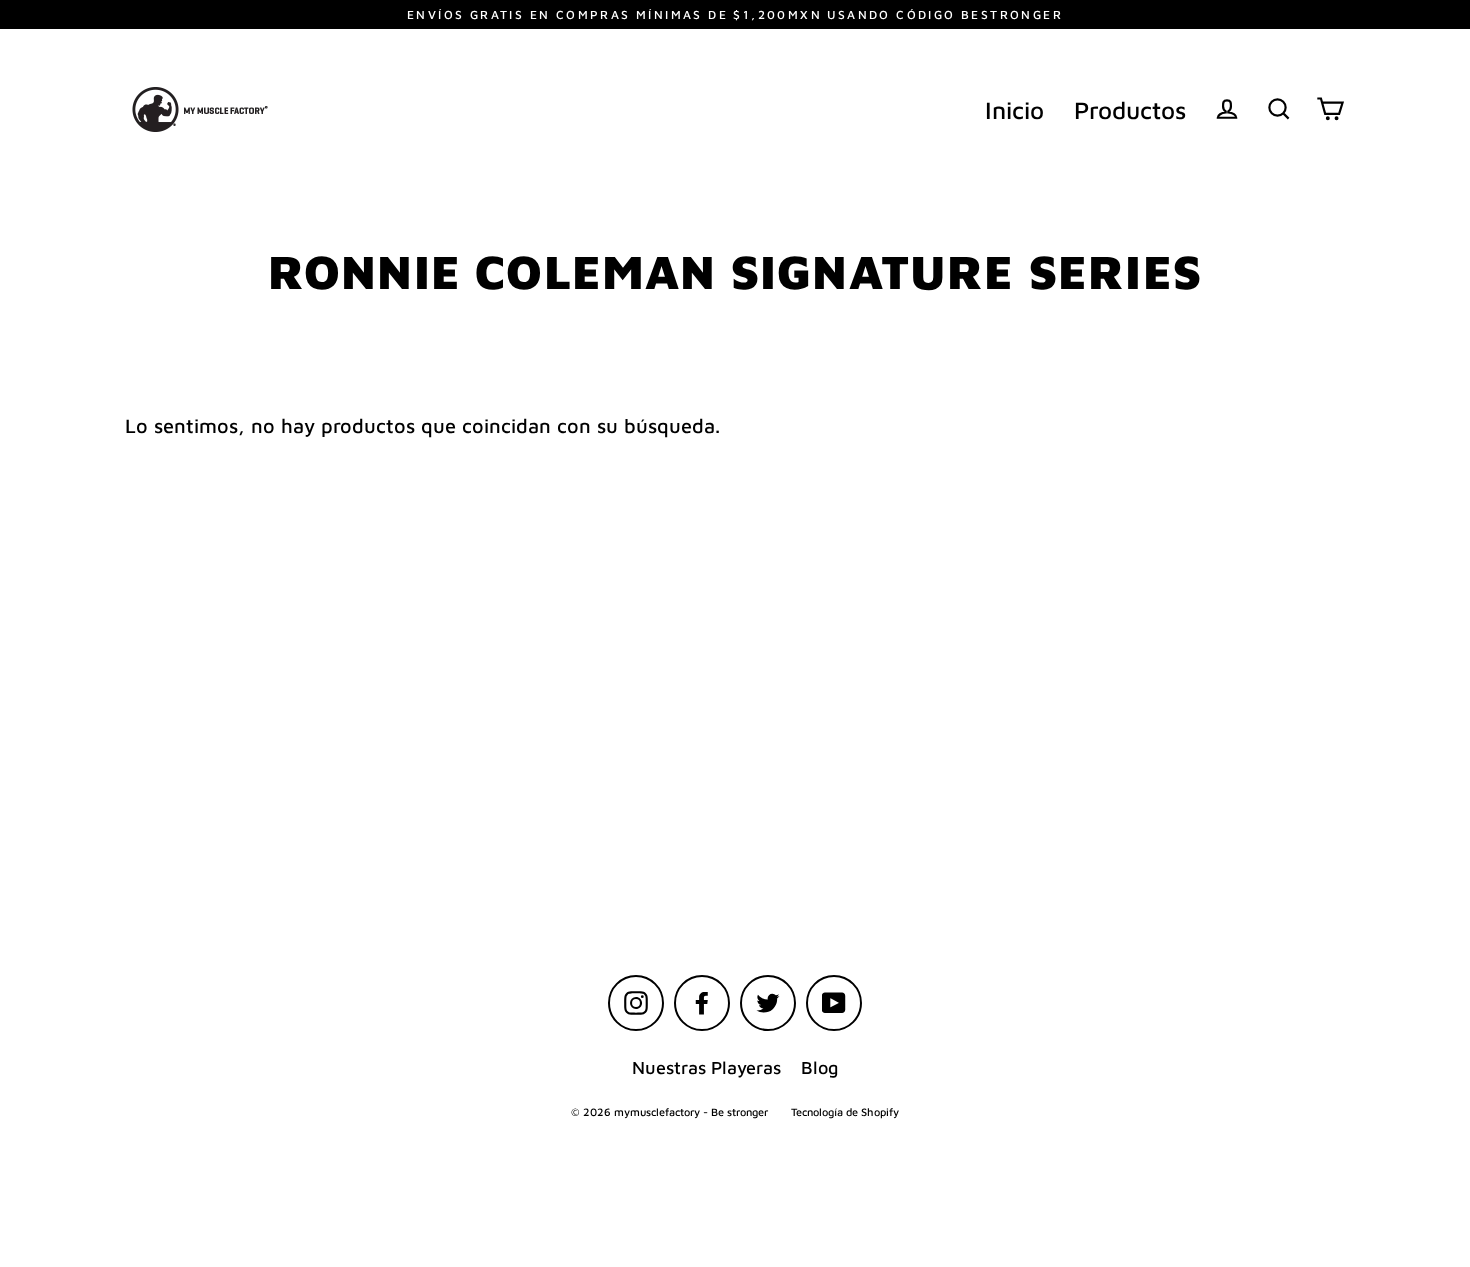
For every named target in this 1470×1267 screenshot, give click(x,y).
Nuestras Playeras (706, 1067)
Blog (819, 1067)
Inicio (1014, 109)
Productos (1130, 109)
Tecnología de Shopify (845, 1111)
